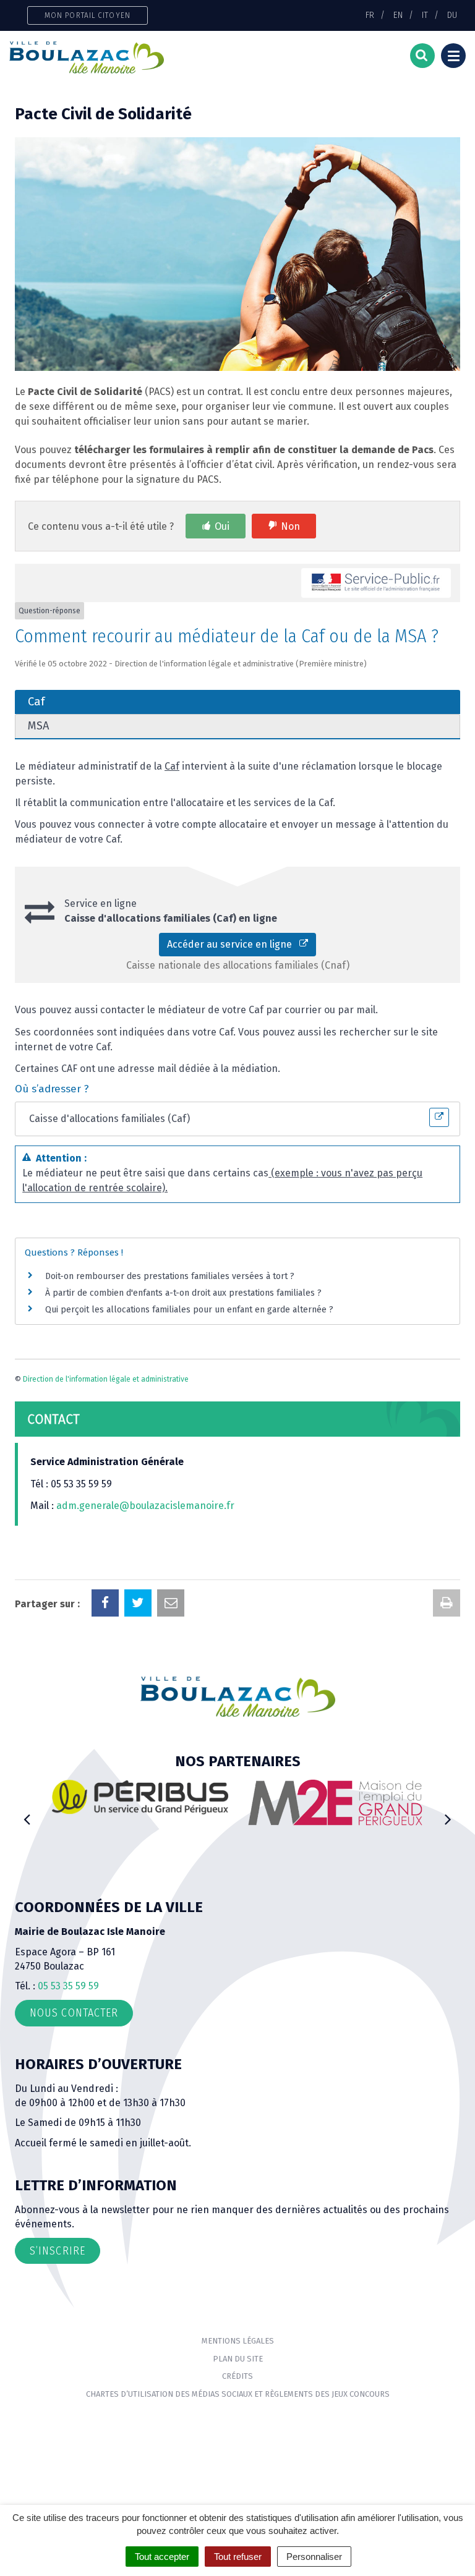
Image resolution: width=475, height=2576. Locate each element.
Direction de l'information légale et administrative (106, 1379)
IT (425, 15)
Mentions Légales (238, 2341)
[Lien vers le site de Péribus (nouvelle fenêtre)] (140, 1797)
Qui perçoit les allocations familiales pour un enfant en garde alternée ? (189, 1310)
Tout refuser (238, 2557)
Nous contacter (74, 2013)
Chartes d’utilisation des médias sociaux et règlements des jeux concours (238, 2394)
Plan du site (238, 2359)
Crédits (237, 2376)
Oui (222, 526)
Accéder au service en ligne (233, 944)
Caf (172, 766)
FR (370, 15)
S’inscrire (58, 2251)
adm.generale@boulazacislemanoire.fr (145, 1506)
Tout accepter (162, 2557)
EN (398, 15)
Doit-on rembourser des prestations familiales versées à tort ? (170, 1276)
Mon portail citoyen (88, 15)
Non (290, 526)
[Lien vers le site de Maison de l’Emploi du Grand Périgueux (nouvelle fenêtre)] (335, 1802)
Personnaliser (314, 2557)
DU (452, 15)
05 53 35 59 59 (68, 1986)
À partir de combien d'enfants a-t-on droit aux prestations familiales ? (183, 1293)
